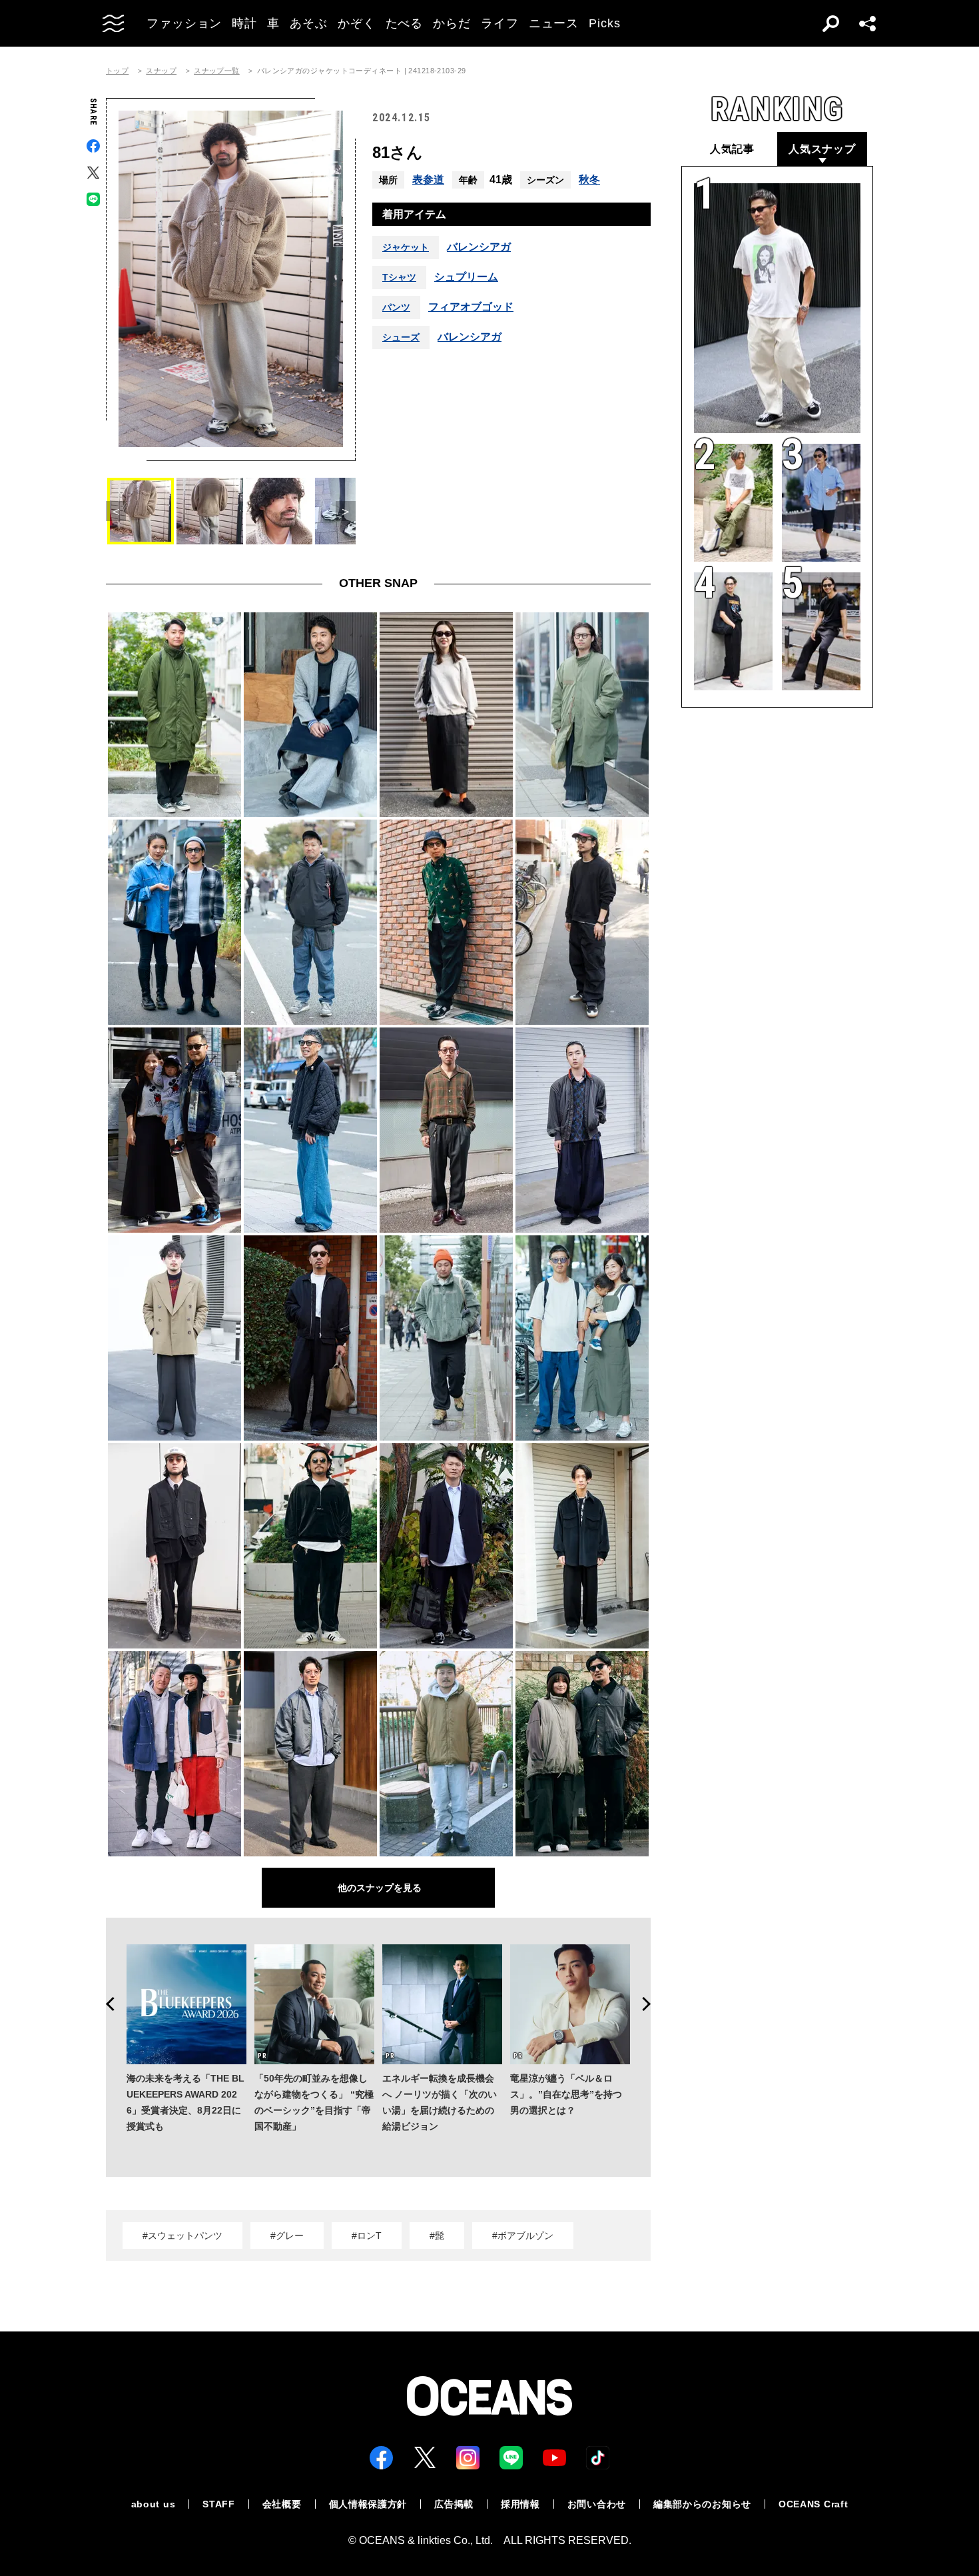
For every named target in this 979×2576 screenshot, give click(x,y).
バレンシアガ (479, 247)
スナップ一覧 (217, 71)
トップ (117, 71)
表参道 (428, 180)
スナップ (161, 71)
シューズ (401, 337)
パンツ (396, 307)
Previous (106, 2004)
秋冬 (589, 180)
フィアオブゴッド (471, 307)
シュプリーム (466, 277)
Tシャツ (399, 277)
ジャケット (406, 247)
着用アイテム (414, 214)
